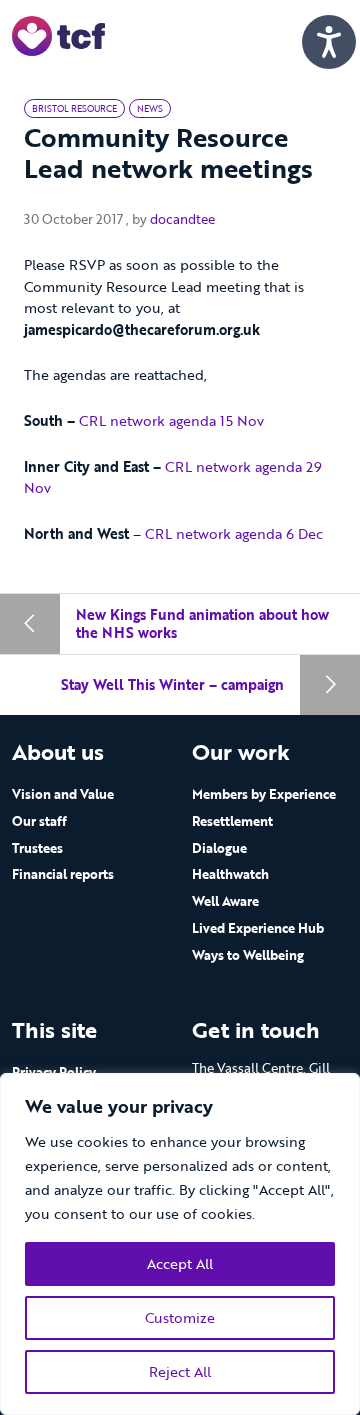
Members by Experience (264, 794)
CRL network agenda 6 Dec (234, 533)
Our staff (39, 821)
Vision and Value (63, 794)
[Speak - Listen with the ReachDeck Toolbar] (329, 42)
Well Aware (225, 901)
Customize (180, 1317)
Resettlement (232, 821)
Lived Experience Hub (258, 928)
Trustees (37, 848)
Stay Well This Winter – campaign (172, 684)
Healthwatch (230, 874)
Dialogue (219, 848)
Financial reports (63, 874)
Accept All (180, 1263)
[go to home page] (58, 34)
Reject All (180, 1371)
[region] (180, 1244)
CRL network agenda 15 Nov (171, 420)
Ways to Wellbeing (248, 955)
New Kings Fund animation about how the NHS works (202, 623)
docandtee (182, 219)
